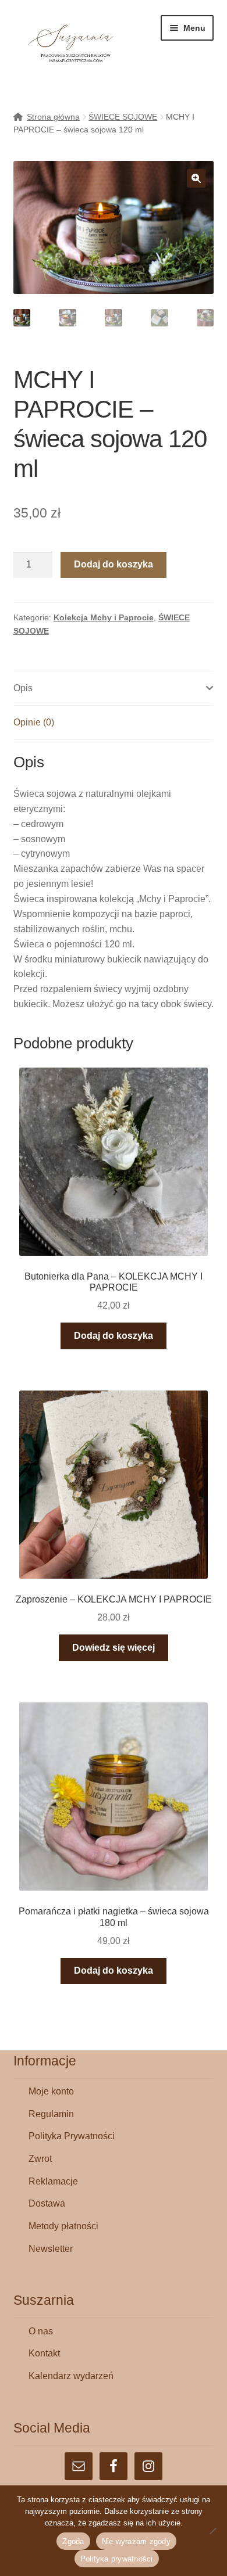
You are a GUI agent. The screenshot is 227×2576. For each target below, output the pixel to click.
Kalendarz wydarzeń (71, 2376)
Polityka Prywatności (72, 2136)
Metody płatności (63, 2226)
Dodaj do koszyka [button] (114, 1336)
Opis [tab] (23, 688)
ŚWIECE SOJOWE (123, 117)
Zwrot (40, 2159)
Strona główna (53, 117)
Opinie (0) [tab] (34, 722)
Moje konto (51, 2091)
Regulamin (51, 2114)
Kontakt (44, 2353)
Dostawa (47, 2203)
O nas (41, 2331)
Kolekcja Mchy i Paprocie (104, 617)
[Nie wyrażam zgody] (212, 2531)
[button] (196, 178)
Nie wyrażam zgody (136, 2541)
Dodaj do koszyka (114, 564)
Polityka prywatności (117, 2559)
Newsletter (51, 2249)
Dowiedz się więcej (114, 1648)
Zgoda (73, 2541)
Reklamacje (53, 2181)
